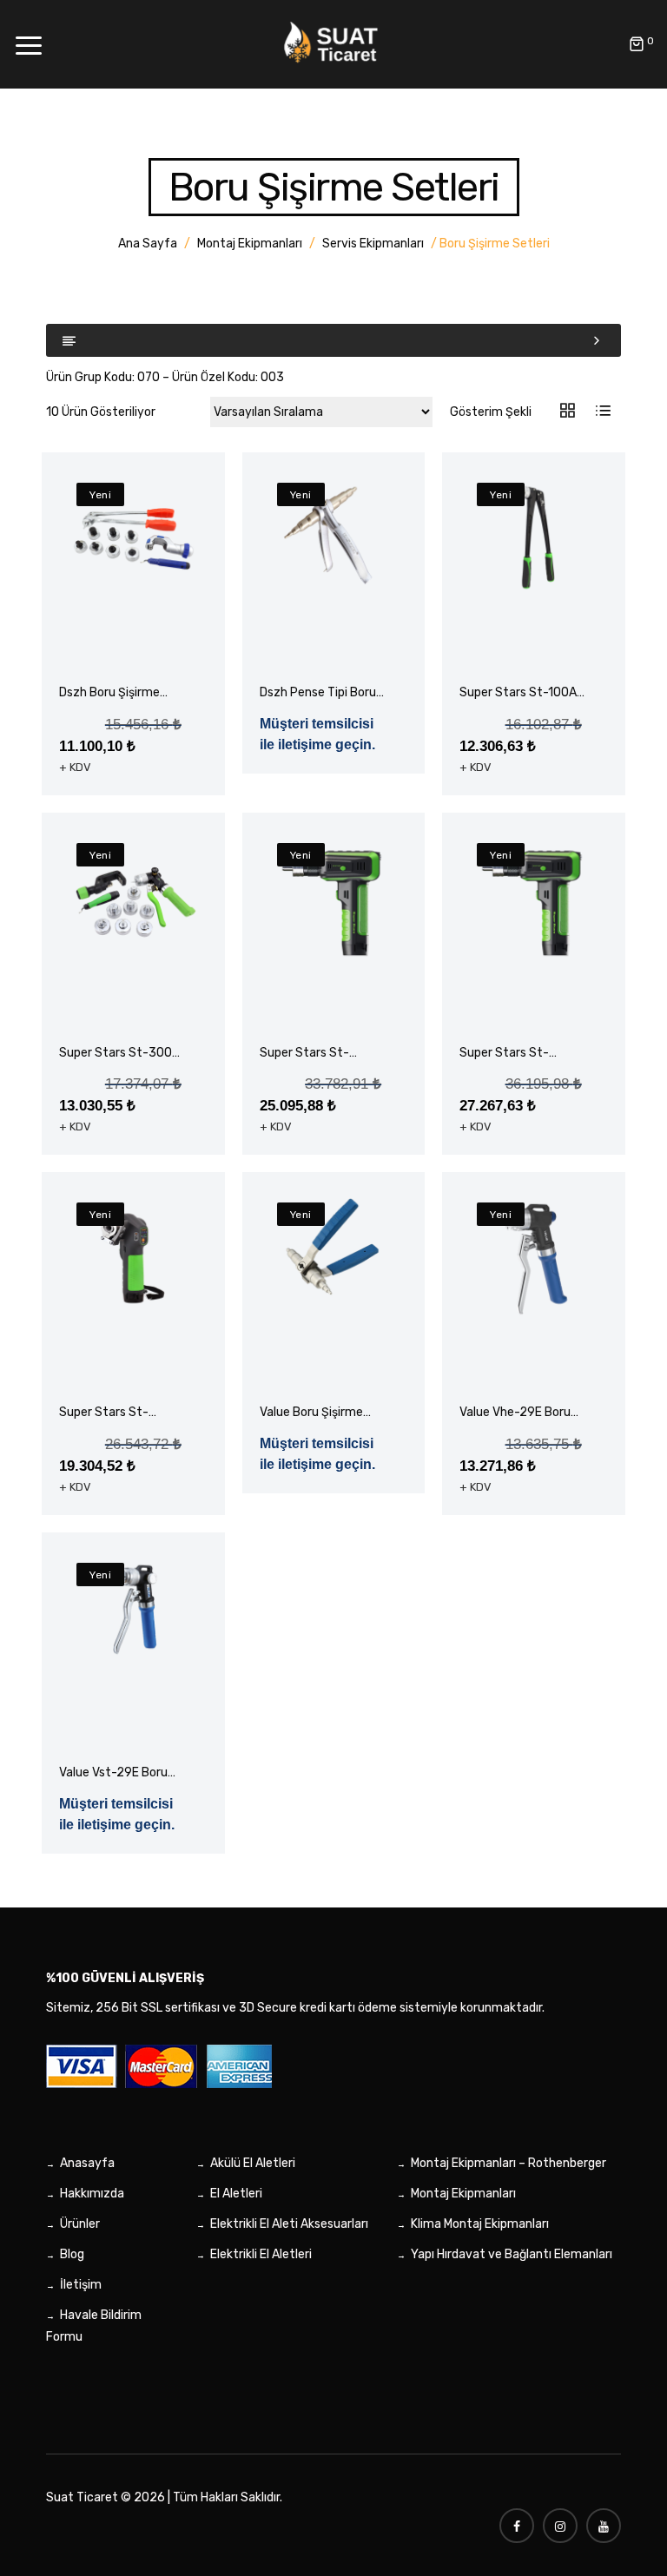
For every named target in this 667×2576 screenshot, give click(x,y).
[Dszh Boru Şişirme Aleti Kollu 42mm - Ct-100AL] (133, 539)
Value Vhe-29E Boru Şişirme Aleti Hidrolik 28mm (516, 1413)
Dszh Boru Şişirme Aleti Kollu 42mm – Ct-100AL (112, 693)
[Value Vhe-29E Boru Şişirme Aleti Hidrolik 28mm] (533, 1259)
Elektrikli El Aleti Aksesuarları (289, 2224)
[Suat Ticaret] (333, 43)
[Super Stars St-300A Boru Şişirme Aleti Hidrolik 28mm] (133, 899)
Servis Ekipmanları (373, 244)
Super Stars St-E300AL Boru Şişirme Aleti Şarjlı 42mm (518, 1054)
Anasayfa (87, 2163)
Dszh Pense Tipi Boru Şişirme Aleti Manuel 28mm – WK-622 (318, 693)
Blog (72, 2254)
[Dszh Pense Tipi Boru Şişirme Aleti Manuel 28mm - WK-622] (333, 539)
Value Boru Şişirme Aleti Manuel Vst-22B (319, 1413)
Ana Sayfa (148, 244)
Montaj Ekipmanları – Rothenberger (509, 2163)
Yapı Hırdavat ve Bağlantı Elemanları (512, 2254)
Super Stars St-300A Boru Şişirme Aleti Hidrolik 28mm (119, 1054)
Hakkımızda (92, 2194)
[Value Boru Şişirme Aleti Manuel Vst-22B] (333, 1247)
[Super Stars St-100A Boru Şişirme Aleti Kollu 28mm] (533, 539)
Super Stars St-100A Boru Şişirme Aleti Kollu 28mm (518, 693)
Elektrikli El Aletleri (261, 2254)
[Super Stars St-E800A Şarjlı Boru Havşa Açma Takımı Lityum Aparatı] (133, 1259)
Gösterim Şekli (491, 412)
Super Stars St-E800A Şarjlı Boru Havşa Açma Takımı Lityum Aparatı (114, 1413)
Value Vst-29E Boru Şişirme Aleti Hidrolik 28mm (116, 1773)
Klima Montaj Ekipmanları (480, 2224)
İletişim (81, 2285)
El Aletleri (236, 2194)
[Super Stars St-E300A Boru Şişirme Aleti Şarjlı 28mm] (333, 899)
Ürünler (80, 2224)
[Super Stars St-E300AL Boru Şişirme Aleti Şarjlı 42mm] (533, 899)
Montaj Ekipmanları (250, 244)
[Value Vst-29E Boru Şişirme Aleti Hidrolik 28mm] (133, 1607)
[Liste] (603, 412)
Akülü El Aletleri (253, 2163)
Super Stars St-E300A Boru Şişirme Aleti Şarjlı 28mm (315, 1054)
